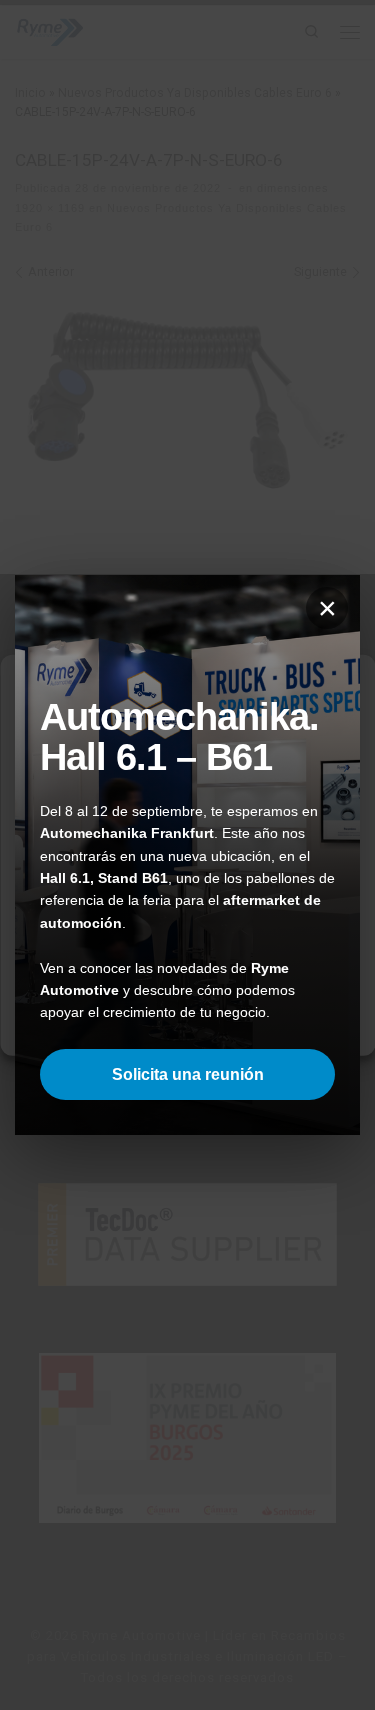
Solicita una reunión (188, 1074)
